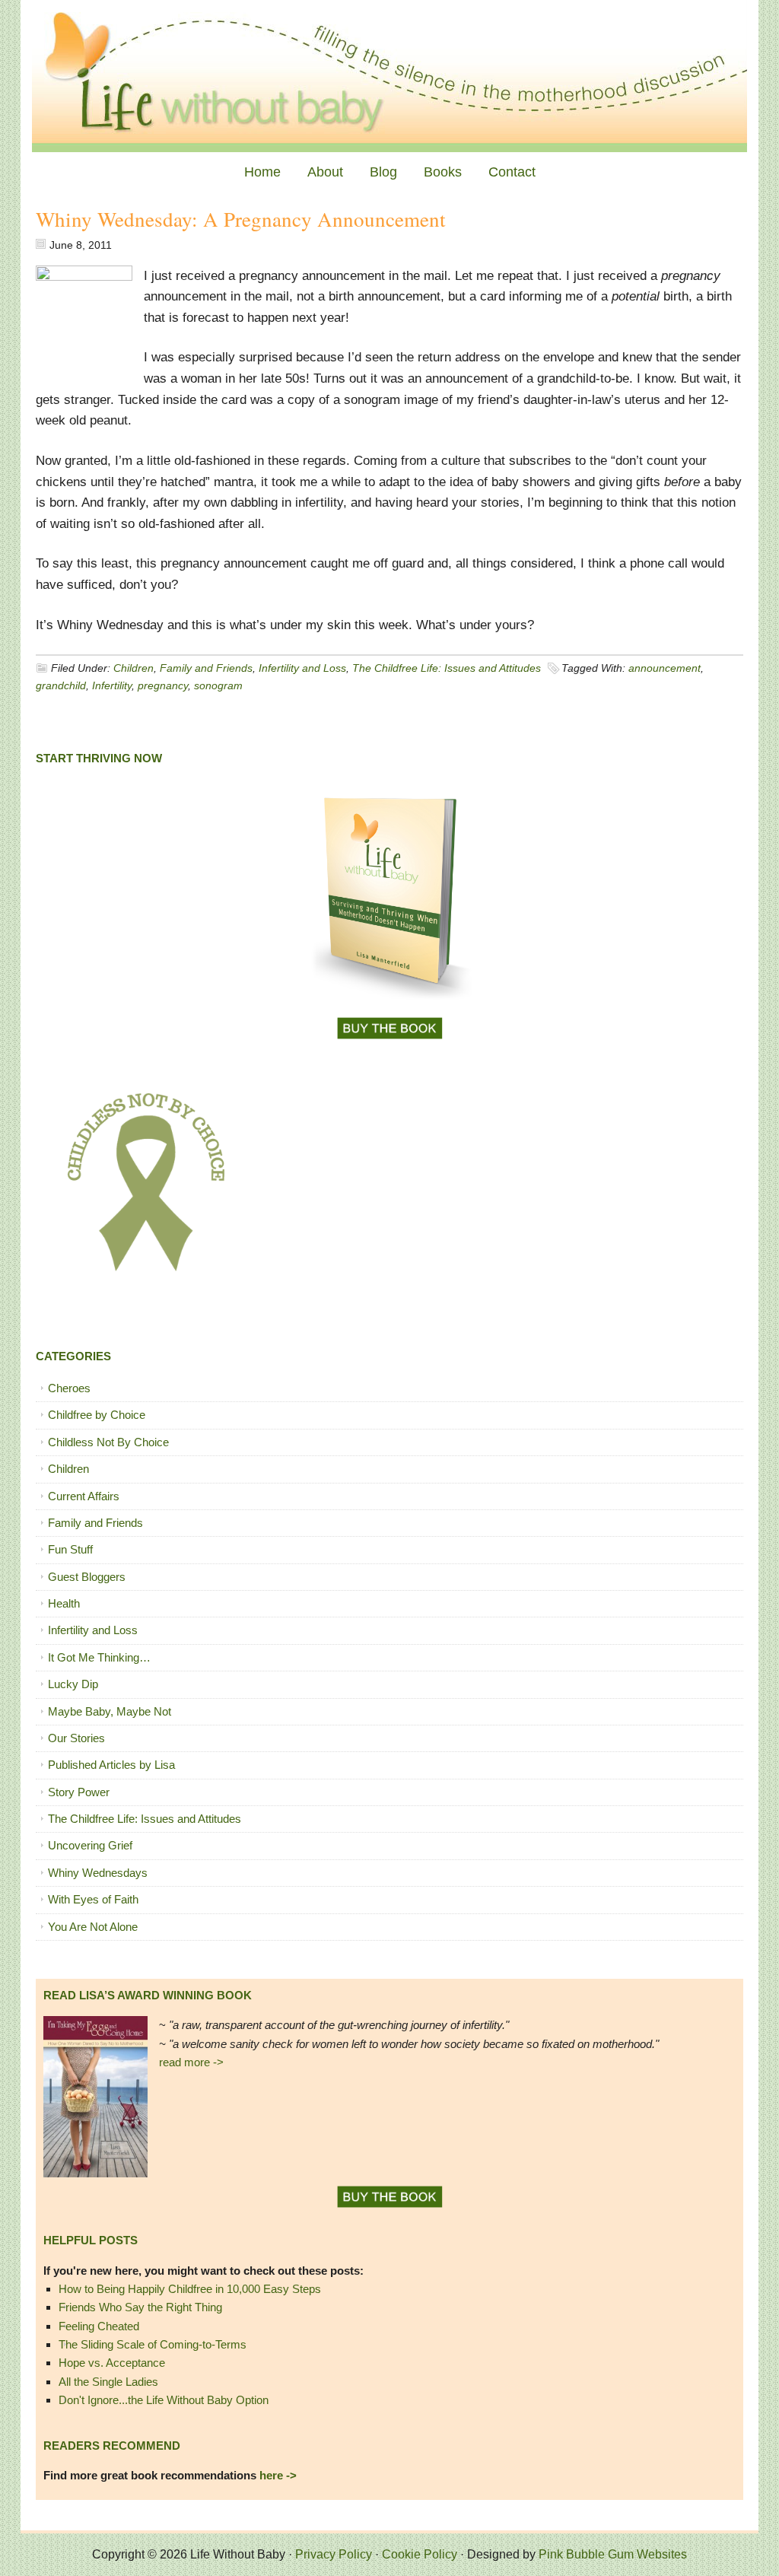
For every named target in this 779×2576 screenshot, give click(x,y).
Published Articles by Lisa (111, 1765)
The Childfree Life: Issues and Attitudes (447, 668)
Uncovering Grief (90, 1845)
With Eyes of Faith (93, 1899)
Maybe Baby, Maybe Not (110, 1711)
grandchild (61, 685)
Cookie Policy (420, 2554)
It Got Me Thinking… (99, 1657)
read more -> (191, 2062)
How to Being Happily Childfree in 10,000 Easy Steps (190, 2289)
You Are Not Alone (93, 1927)
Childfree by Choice (97, 1415)
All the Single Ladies (108, 2382)
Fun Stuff (70, 1549)
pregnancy (163, 685)
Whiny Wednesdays (98, 1873)
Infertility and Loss (302, 668)
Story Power (79, 1792)
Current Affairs (84, 1496)
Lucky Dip (73, 1684)
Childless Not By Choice (108, 1442)
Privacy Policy (334, 2554)
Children (134, 668)
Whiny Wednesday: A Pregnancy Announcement (241, 219)
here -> (278, 2475)
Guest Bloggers (87, 1577)
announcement (665, 668)
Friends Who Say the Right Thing (140, 2307)
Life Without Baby (389, 76)
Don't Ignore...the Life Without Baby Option (164, 2400)
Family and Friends (206, 668)
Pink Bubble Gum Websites (613, 2554)
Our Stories (76, 1738)
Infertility (112, 685)
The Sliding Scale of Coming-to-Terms (153, 2344)
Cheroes (69, 1388)
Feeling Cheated (99, 2326)
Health (64, 1603)
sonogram (218, 685)
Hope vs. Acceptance (112, 2363)
